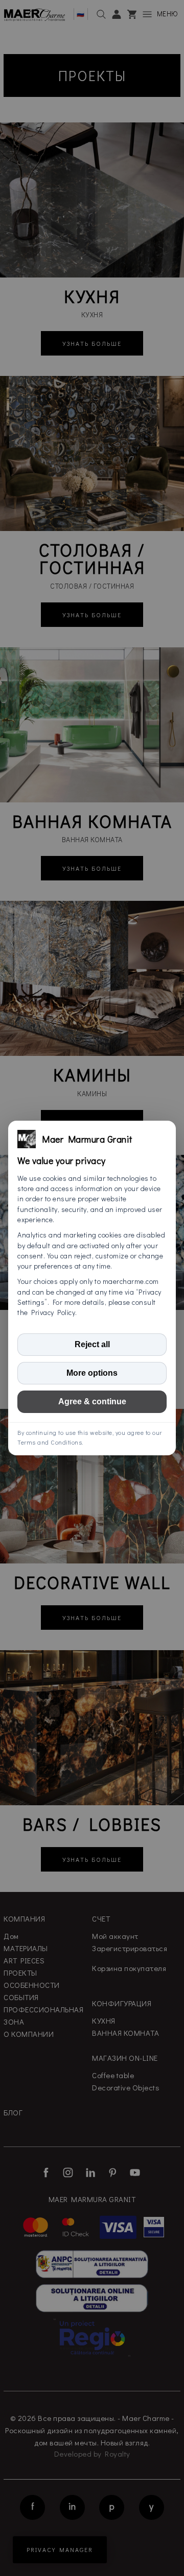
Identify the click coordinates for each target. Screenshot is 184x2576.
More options (92, 1373)
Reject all (92, 1344)
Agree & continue (92, 1401)
